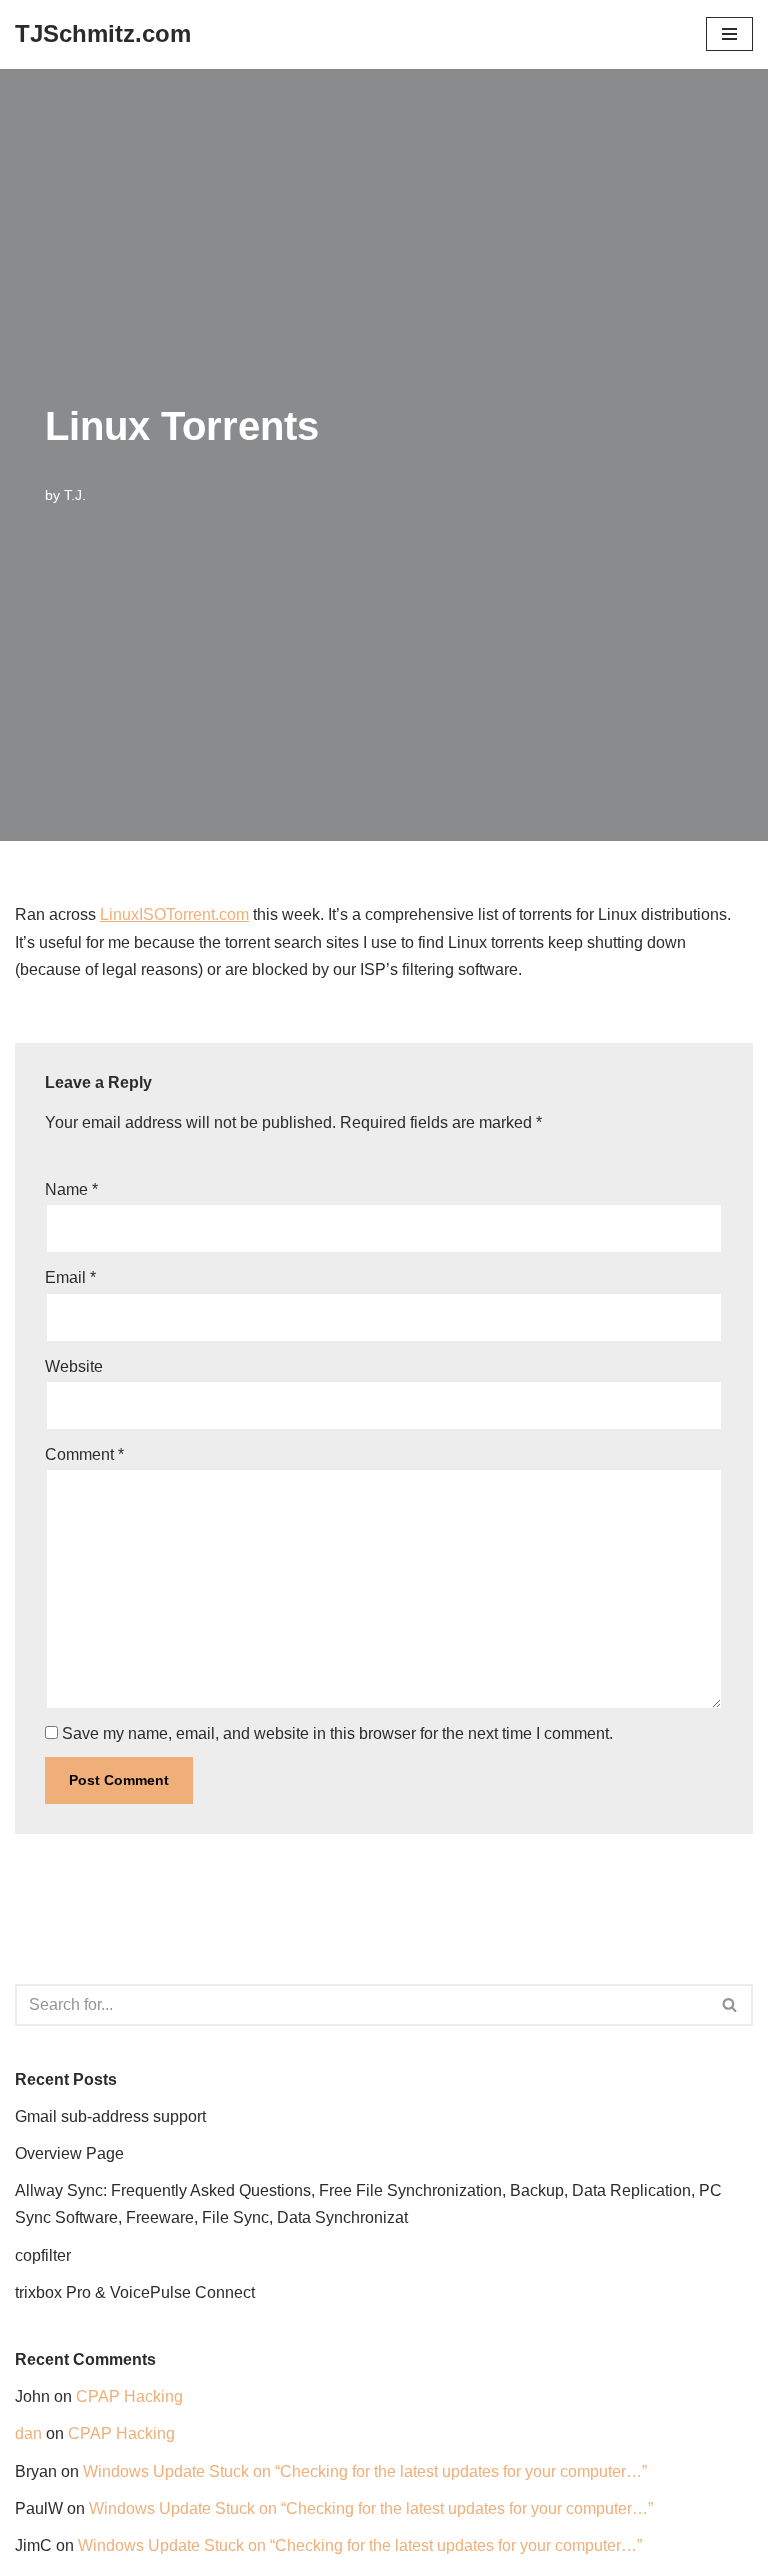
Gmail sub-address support (110, 2116)
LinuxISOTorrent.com (174, 914)
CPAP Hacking (129, 2396)
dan (28, 2433)
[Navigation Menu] (729, 34)
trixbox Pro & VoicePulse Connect (135, 2292)
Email (70, 1277)
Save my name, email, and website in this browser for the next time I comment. (337, 1733)
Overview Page (69, 2153)
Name (71, 1189)
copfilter (43, 2255)
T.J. (75, 495)
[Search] (730, 2005)
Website (74, 1366)
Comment (84, 1454)
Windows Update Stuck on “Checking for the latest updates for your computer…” (365, 2471)
